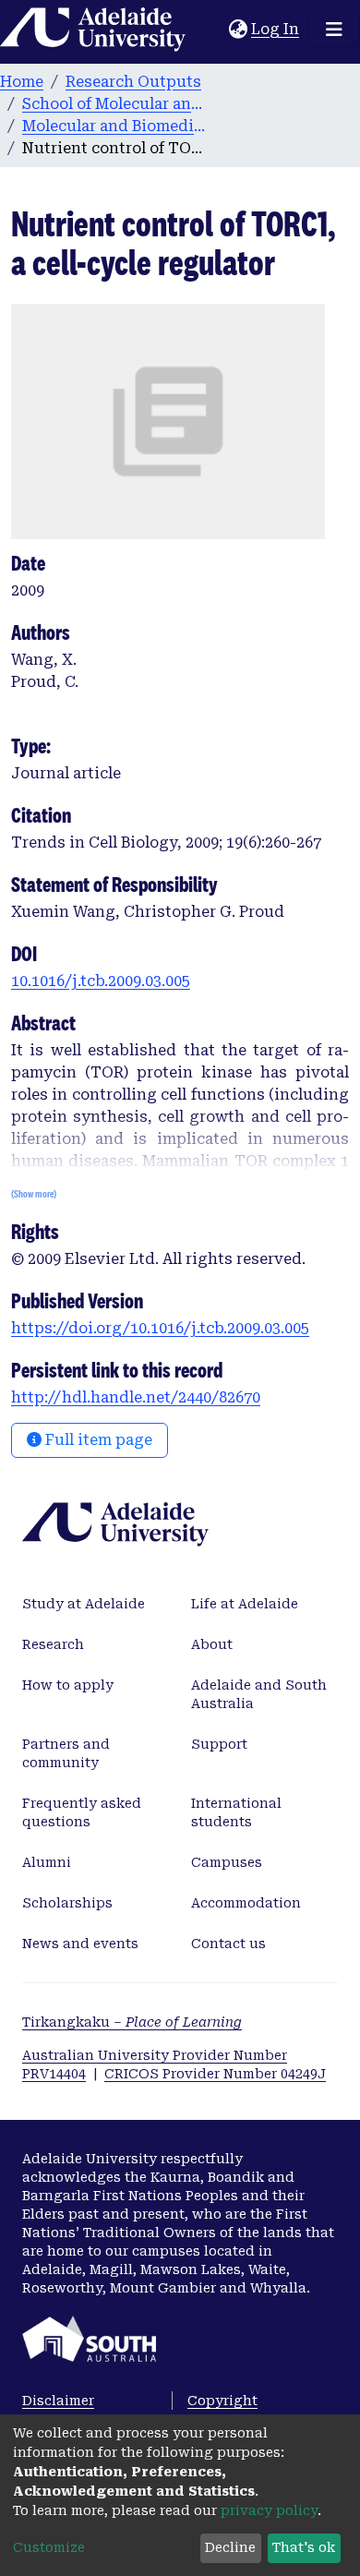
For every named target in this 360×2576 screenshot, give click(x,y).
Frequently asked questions (82, 1812)
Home (22, 82)
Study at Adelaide (84, 1604)
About (212, 1644)
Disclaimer (58, 2401)
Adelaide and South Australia (259, 1694)
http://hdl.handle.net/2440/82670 (136, 1397)
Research (53, 1644)
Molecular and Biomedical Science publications (114, 126)
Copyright (222, 2401)
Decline (230, 2547)
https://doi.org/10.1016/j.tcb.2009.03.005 (160, 1328)
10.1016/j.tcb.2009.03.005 (101, 981)
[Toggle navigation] (334, 30)
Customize (49, 2547)
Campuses (227, 1862)
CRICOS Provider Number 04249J (215, 2074)
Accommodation (246, 1903)
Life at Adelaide (245, 1604)
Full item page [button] (97, 1440)
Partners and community (66, 1753)
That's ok (304, 2547)
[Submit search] (215, 30)
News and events (80, 1944)
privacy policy (269, 2510)
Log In (276, 29)
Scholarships (67, 1903)
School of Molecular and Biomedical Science (114, 104)
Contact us (228, 1944)
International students (236, 1812)
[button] (238, 30)
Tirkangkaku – (132, 2022)
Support (219, 1744)
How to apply (68, 1685)
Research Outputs (133, 82)
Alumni (47, 1862)
